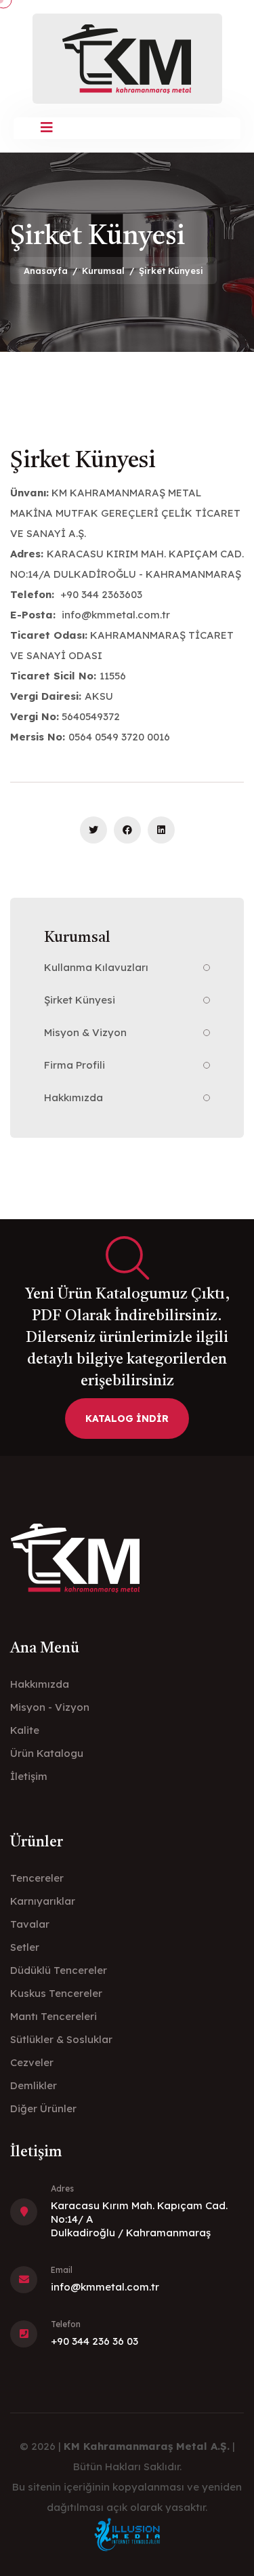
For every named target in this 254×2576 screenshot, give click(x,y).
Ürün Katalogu (47, 1753)
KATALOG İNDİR (127, 1419)
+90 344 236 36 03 (94, 2341)
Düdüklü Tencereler (59, 1970)
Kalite (25, 1730)
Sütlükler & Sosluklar (61, 2039)
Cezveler (32, 2062)
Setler (25, 1947)
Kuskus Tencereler (56, 1993)
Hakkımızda (73, 1097)
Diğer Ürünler (43, 2108)
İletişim (29, 1776)
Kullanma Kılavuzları (96, 967)
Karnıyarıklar (43, 1901)
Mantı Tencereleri (54, 2016)
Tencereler (37, 1878)
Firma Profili (75, 1065)
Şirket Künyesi (80, 1000)
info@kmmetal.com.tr (105, 2287)
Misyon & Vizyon (85, 1032)
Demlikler (34, 2085)
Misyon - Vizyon (50, 1707)
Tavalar (30, 1924)
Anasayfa (46, 271)
